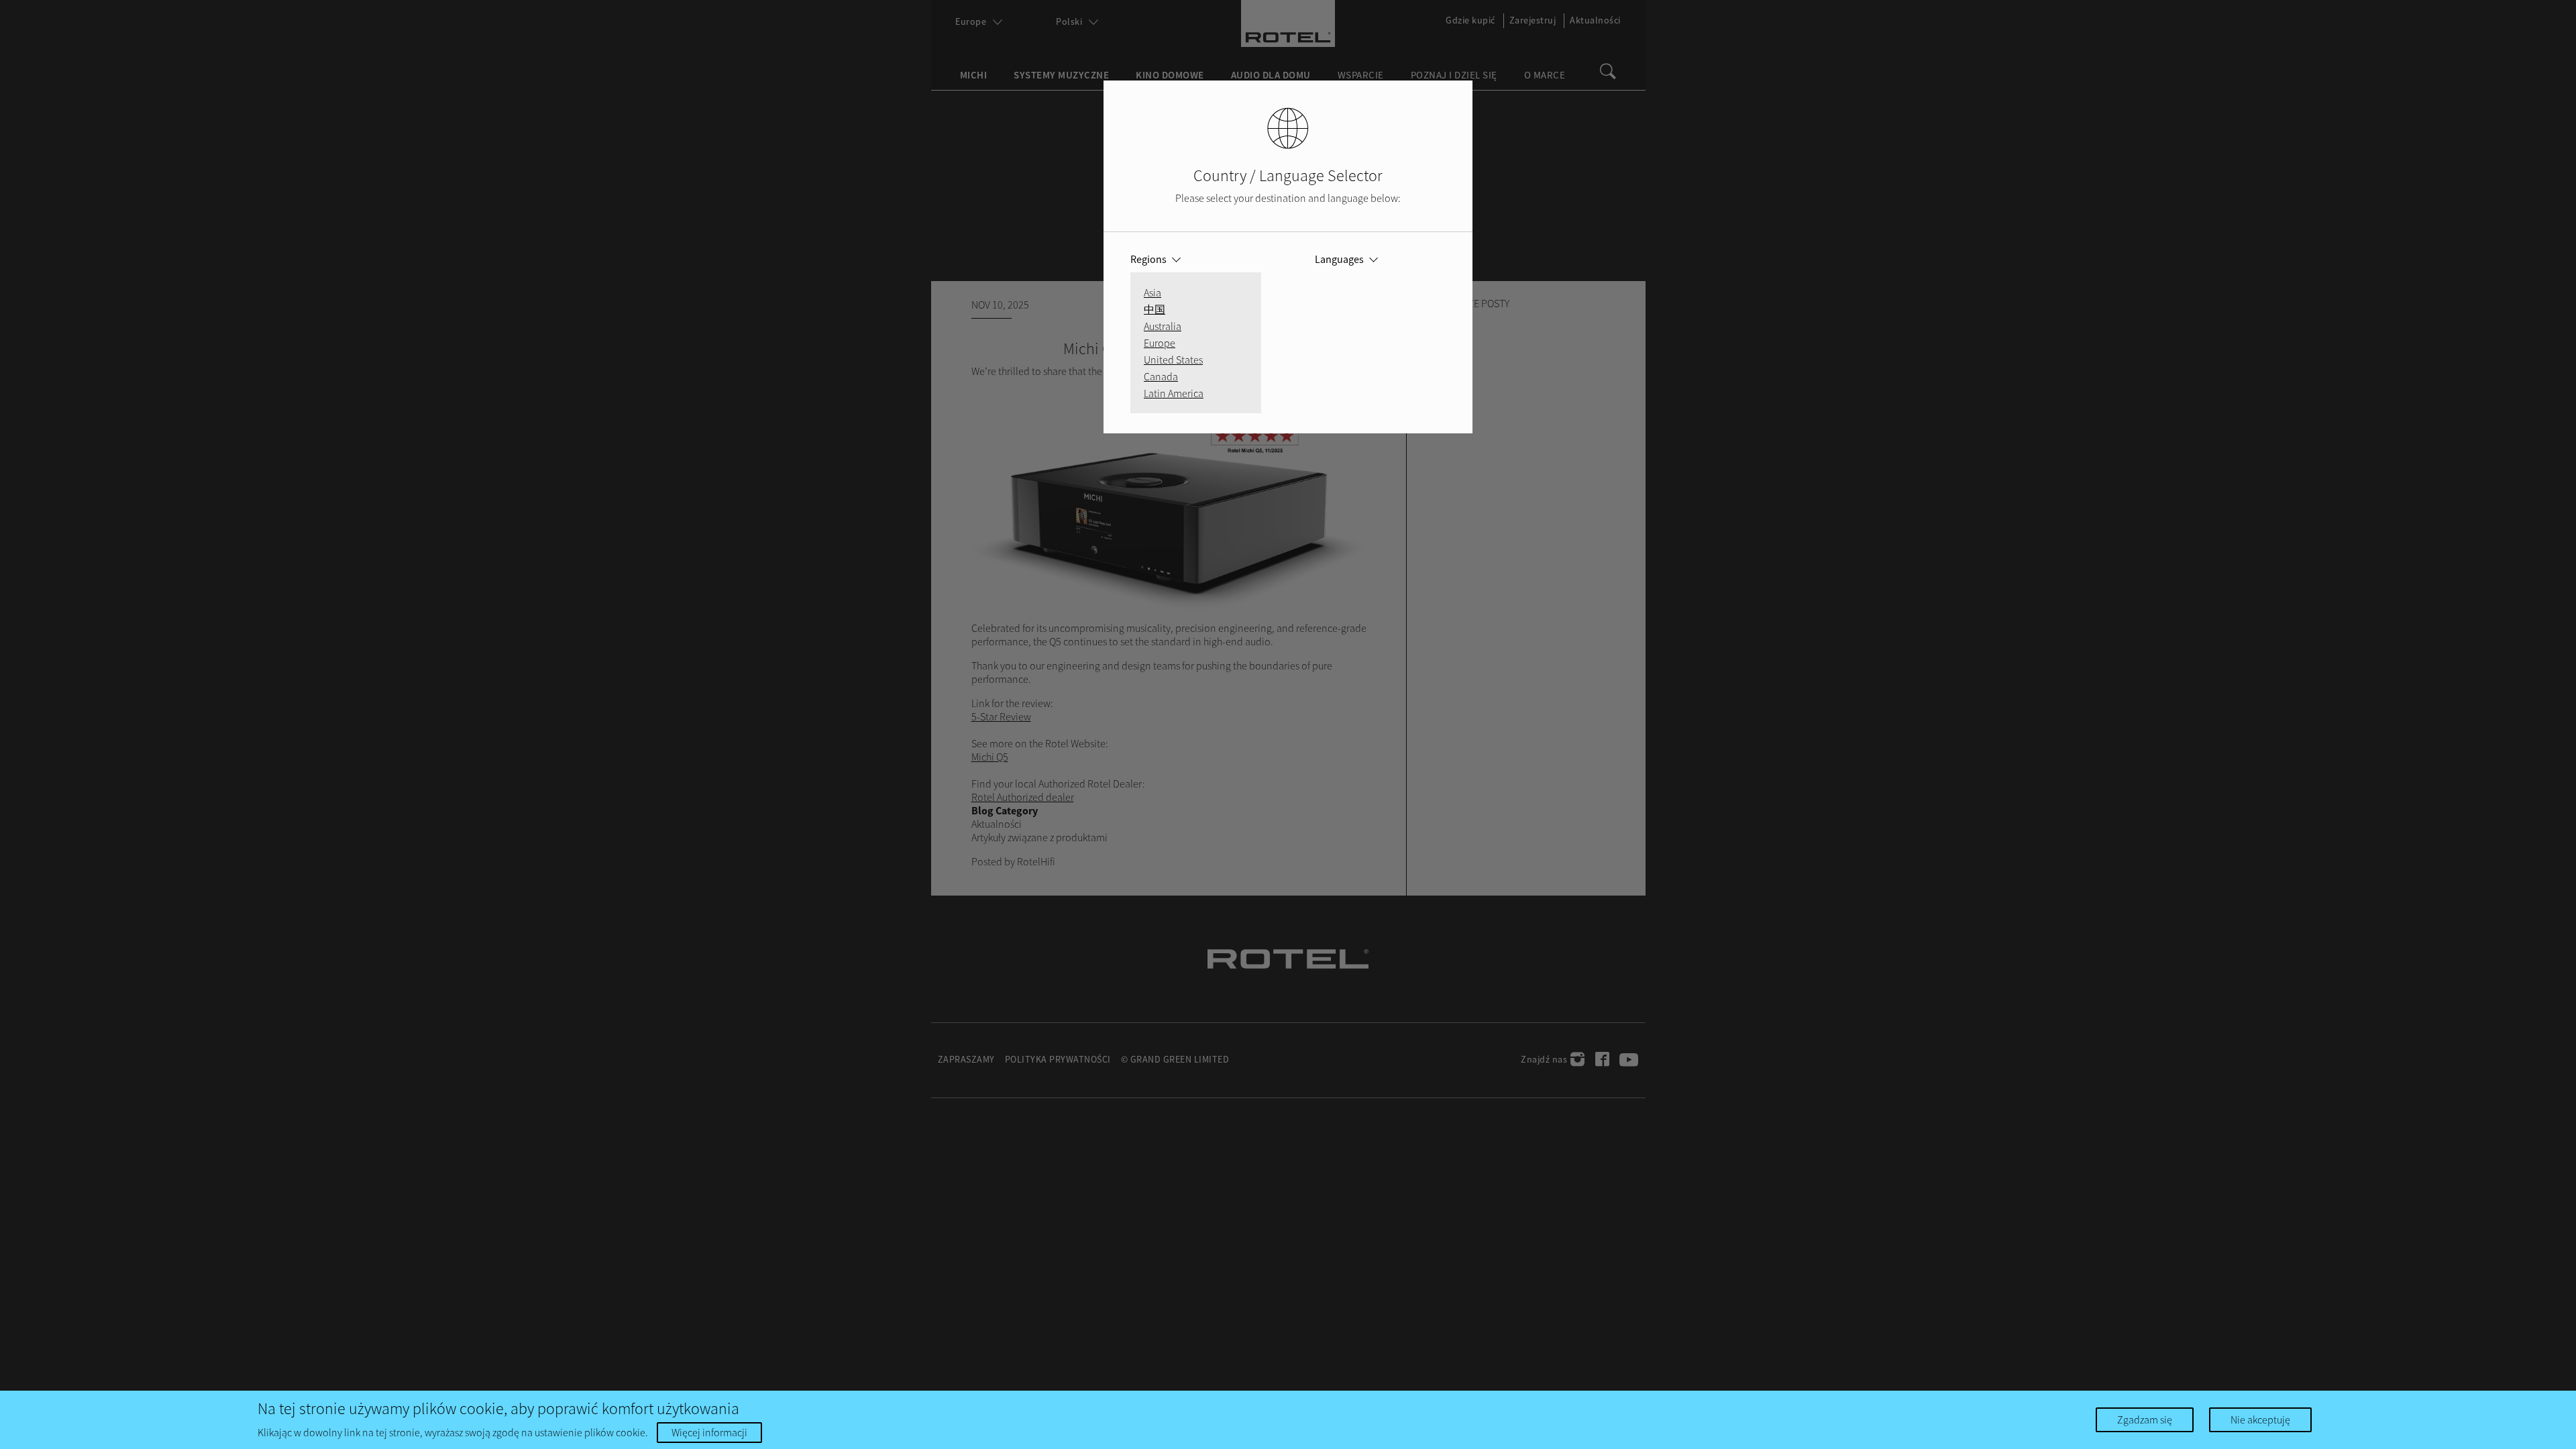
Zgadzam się (2145, 1419)
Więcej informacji (709, 1432)
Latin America (1174, 393)
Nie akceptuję (2260, 1419)
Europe (1160, 343)
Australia (1163, 326)
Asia (1152, 292)
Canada (1161, 376)
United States (1173, 360)
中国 (1155, 309)
